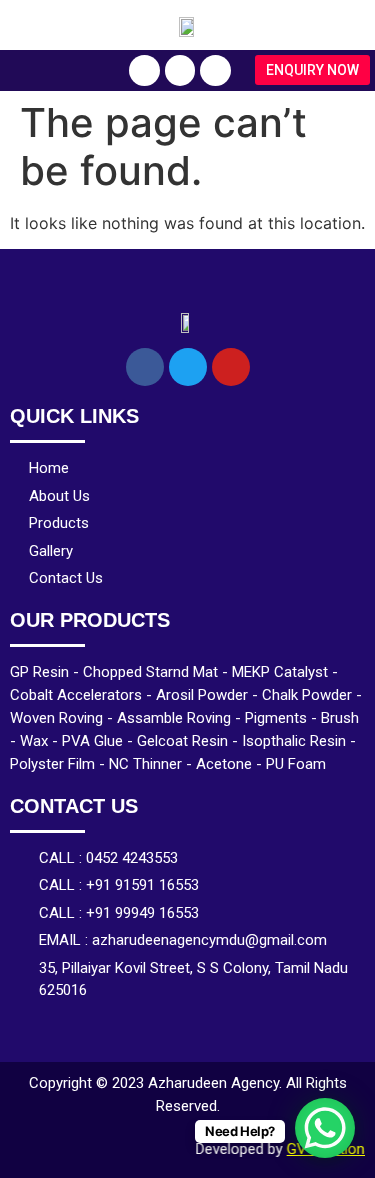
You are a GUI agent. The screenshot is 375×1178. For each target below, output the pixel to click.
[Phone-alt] (144, 70)
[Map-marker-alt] (180, 70)
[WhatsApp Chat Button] (325, 1128)
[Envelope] (215, 70)
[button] (312, 70)
